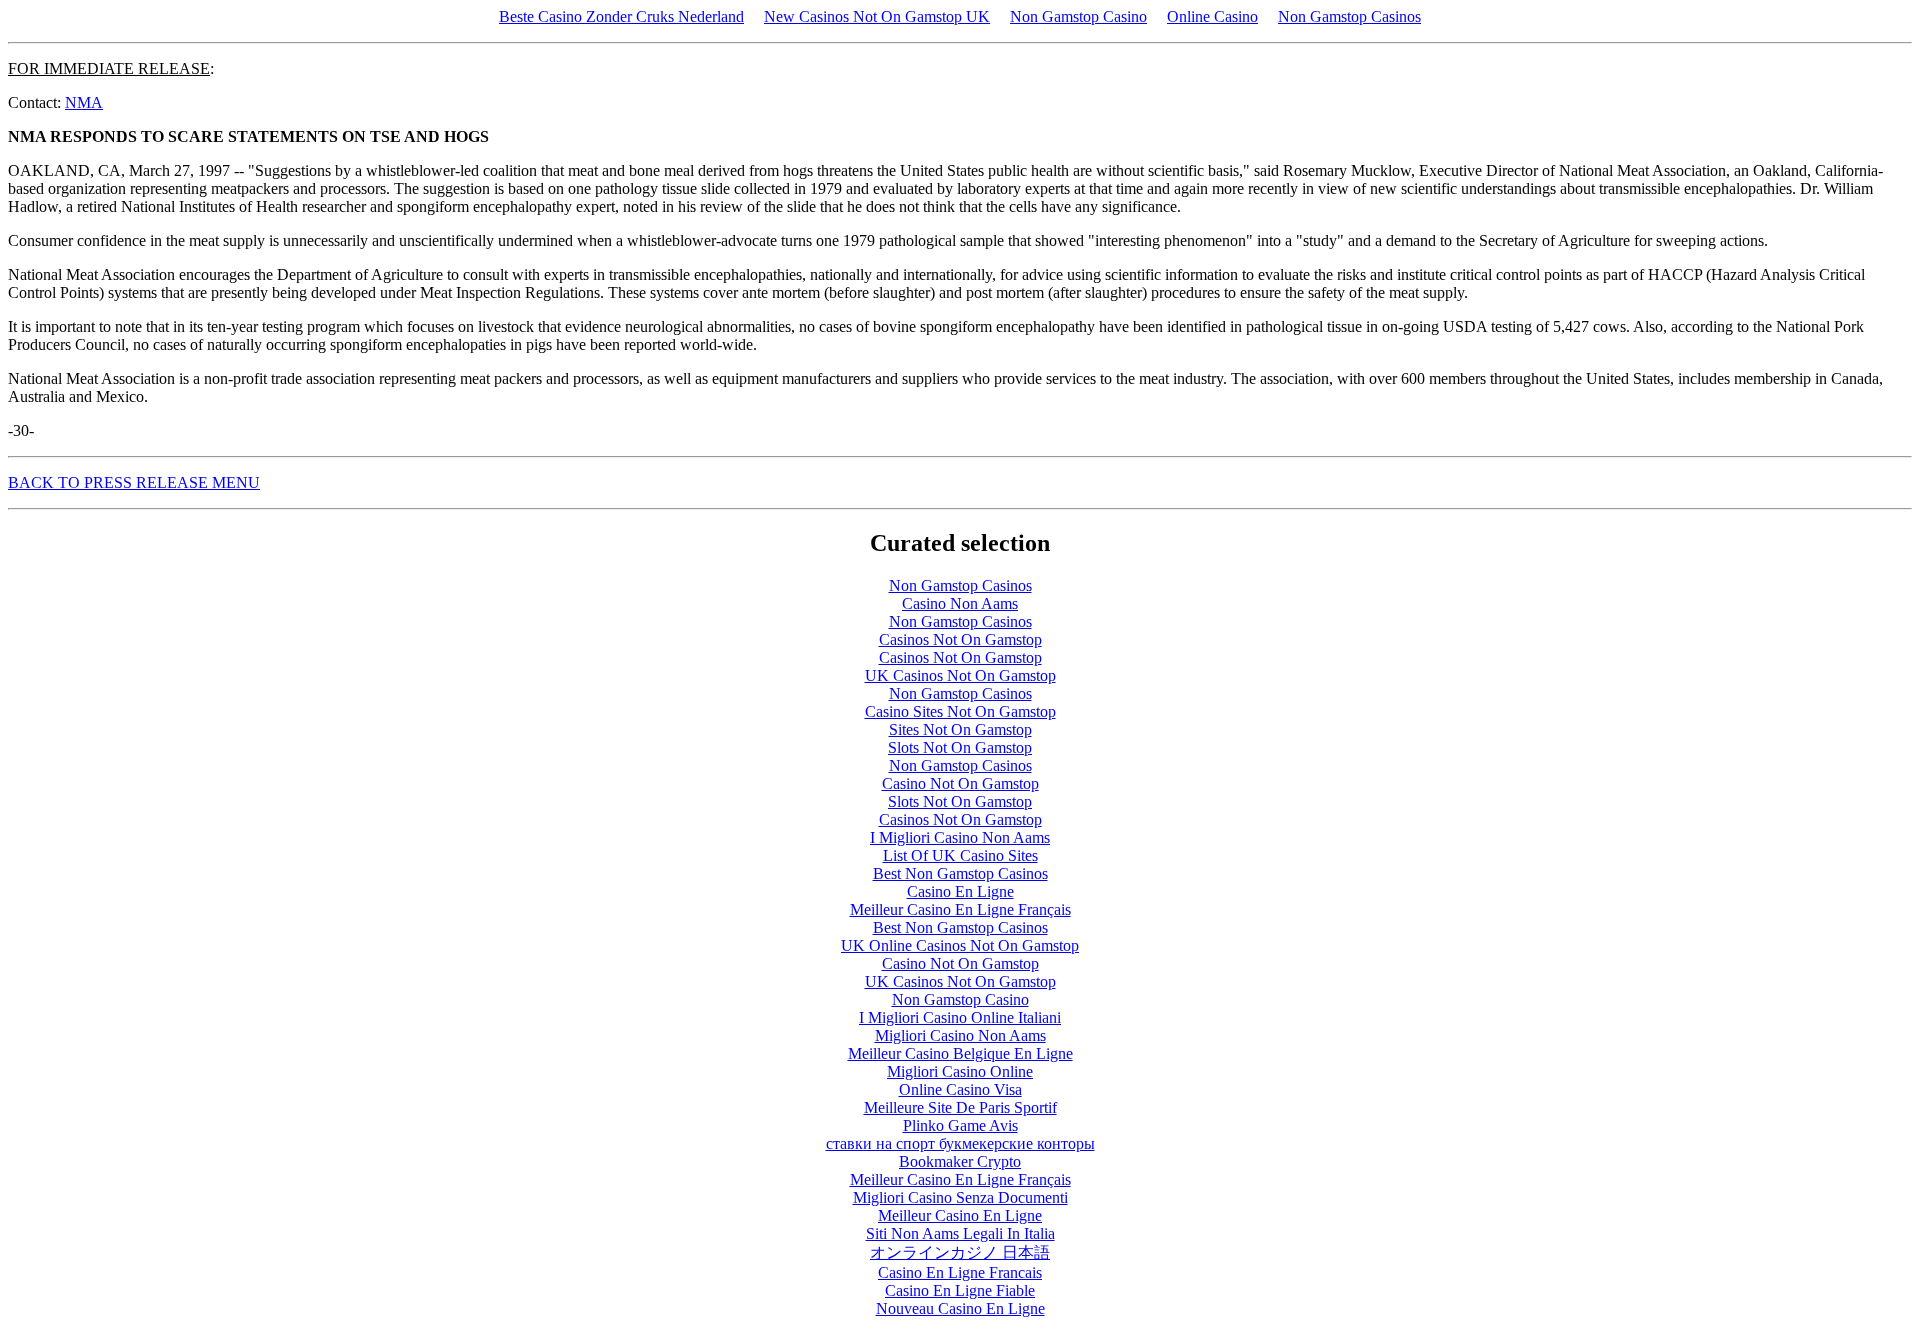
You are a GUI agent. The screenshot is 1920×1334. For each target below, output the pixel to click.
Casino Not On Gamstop (960, 783)
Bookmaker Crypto (960, 1161)
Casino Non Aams (960, 603)
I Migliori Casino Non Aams (960, 837)
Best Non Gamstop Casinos (960, 873)
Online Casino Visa (960, 1089)
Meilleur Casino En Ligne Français (960, 909)
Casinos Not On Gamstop (960, 639)
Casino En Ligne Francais (960, 1272)
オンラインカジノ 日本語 (960, 1252)
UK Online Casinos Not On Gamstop (960, 945)
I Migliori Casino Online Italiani (960, 1017)
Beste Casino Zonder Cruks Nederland (621, 16)
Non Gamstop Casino (1078, 16)
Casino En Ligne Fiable (960, 1290)
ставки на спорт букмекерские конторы (960, 1143)
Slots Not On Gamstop (960, 747)
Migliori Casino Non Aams (960, 1035)
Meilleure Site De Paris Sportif (960, 1107)
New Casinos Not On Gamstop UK (877, 16)
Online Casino (1212, 16)
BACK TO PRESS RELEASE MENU (134, 482)
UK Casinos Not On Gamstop (960, 675)
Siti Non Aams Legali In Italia (960, 1233)
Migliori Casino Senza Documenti (960, 1197)
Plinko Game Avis (960, 1125)
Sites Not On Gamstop (960, 729)
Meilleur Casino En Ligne (960, 1215)
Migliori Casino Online (960, 1071)
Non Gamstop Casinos (1349, 16)
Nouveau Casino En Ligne (960, 1308)
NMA (84, 102)
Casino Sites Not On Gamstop (960, 711)
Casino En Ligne (960, 891)
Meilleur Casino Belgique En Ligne (960, 1053)
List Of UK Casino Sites (960, 855)
